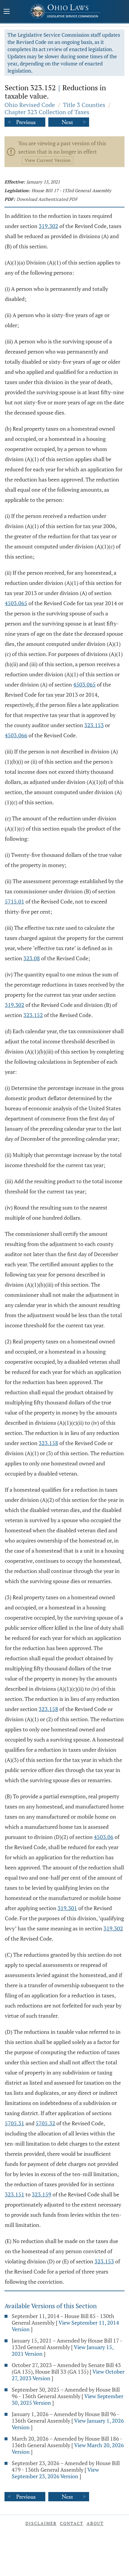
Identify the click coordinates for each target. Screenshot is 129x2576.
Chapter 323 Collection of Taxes (47, 112)
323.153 (94, 725)
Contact (72, 2523)
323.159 (42, 2194)
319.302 (48, 226)
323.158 (48, 1443)
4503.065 (16, 603)
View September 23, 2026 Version (55, 2473)
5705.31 (15, 2123)
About (95, 2523)
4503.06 (104, 1837)
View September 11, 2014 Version (65, 2326)
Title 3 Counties (84, 105)
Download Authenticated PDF (47, 199)
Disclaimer (41, 2523)
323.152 (33, 1015)
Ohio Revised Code (30, 105)
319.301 (67, 1908)
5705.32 (45, 2123)
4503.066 (16, 735)
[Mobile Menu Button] (7, 12)
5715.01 (15, 901)
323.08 (32, 958)
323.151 (15, 2194)
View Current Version (48, 160)
